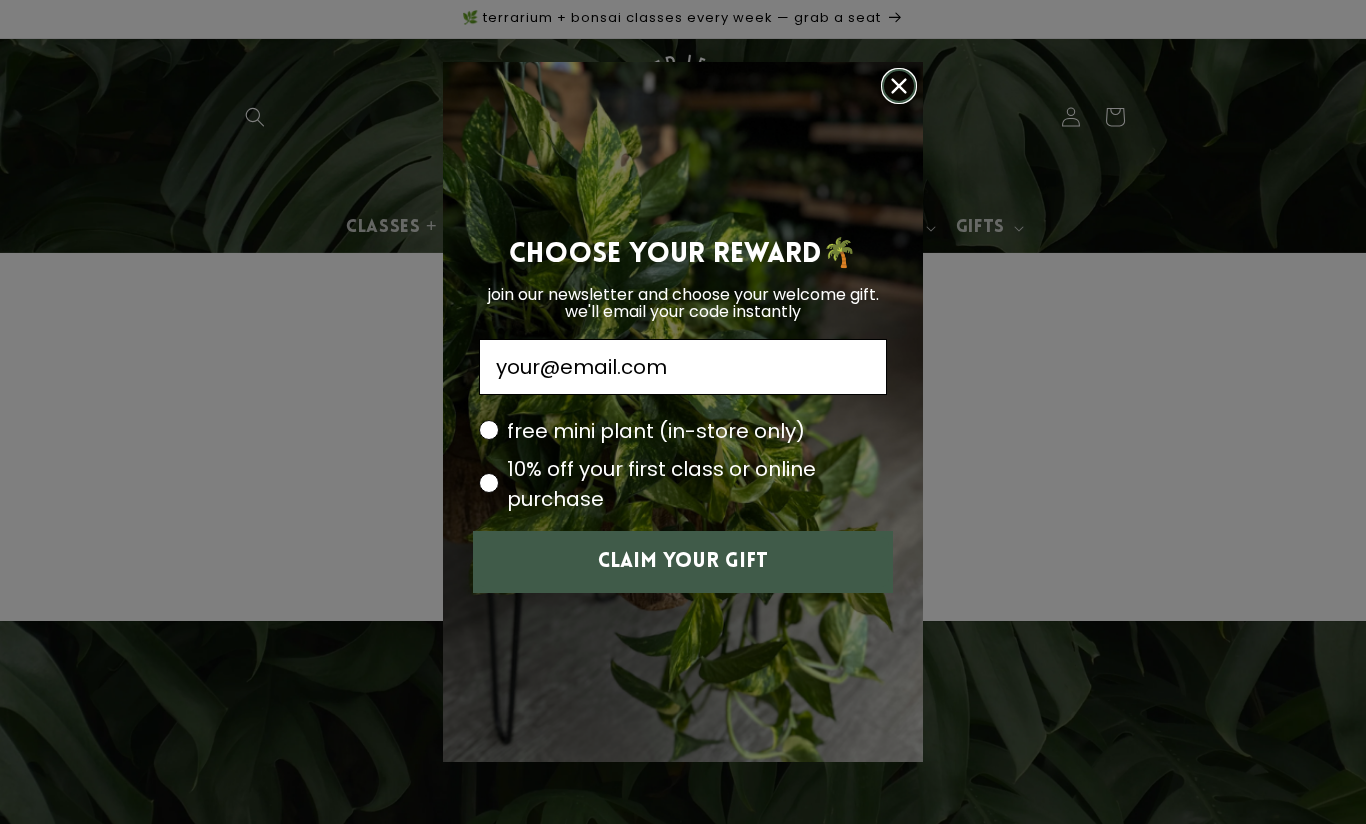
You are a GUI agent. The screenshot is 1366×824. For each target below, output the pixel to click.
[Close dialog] (899, 86)
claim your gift (683, 562)
